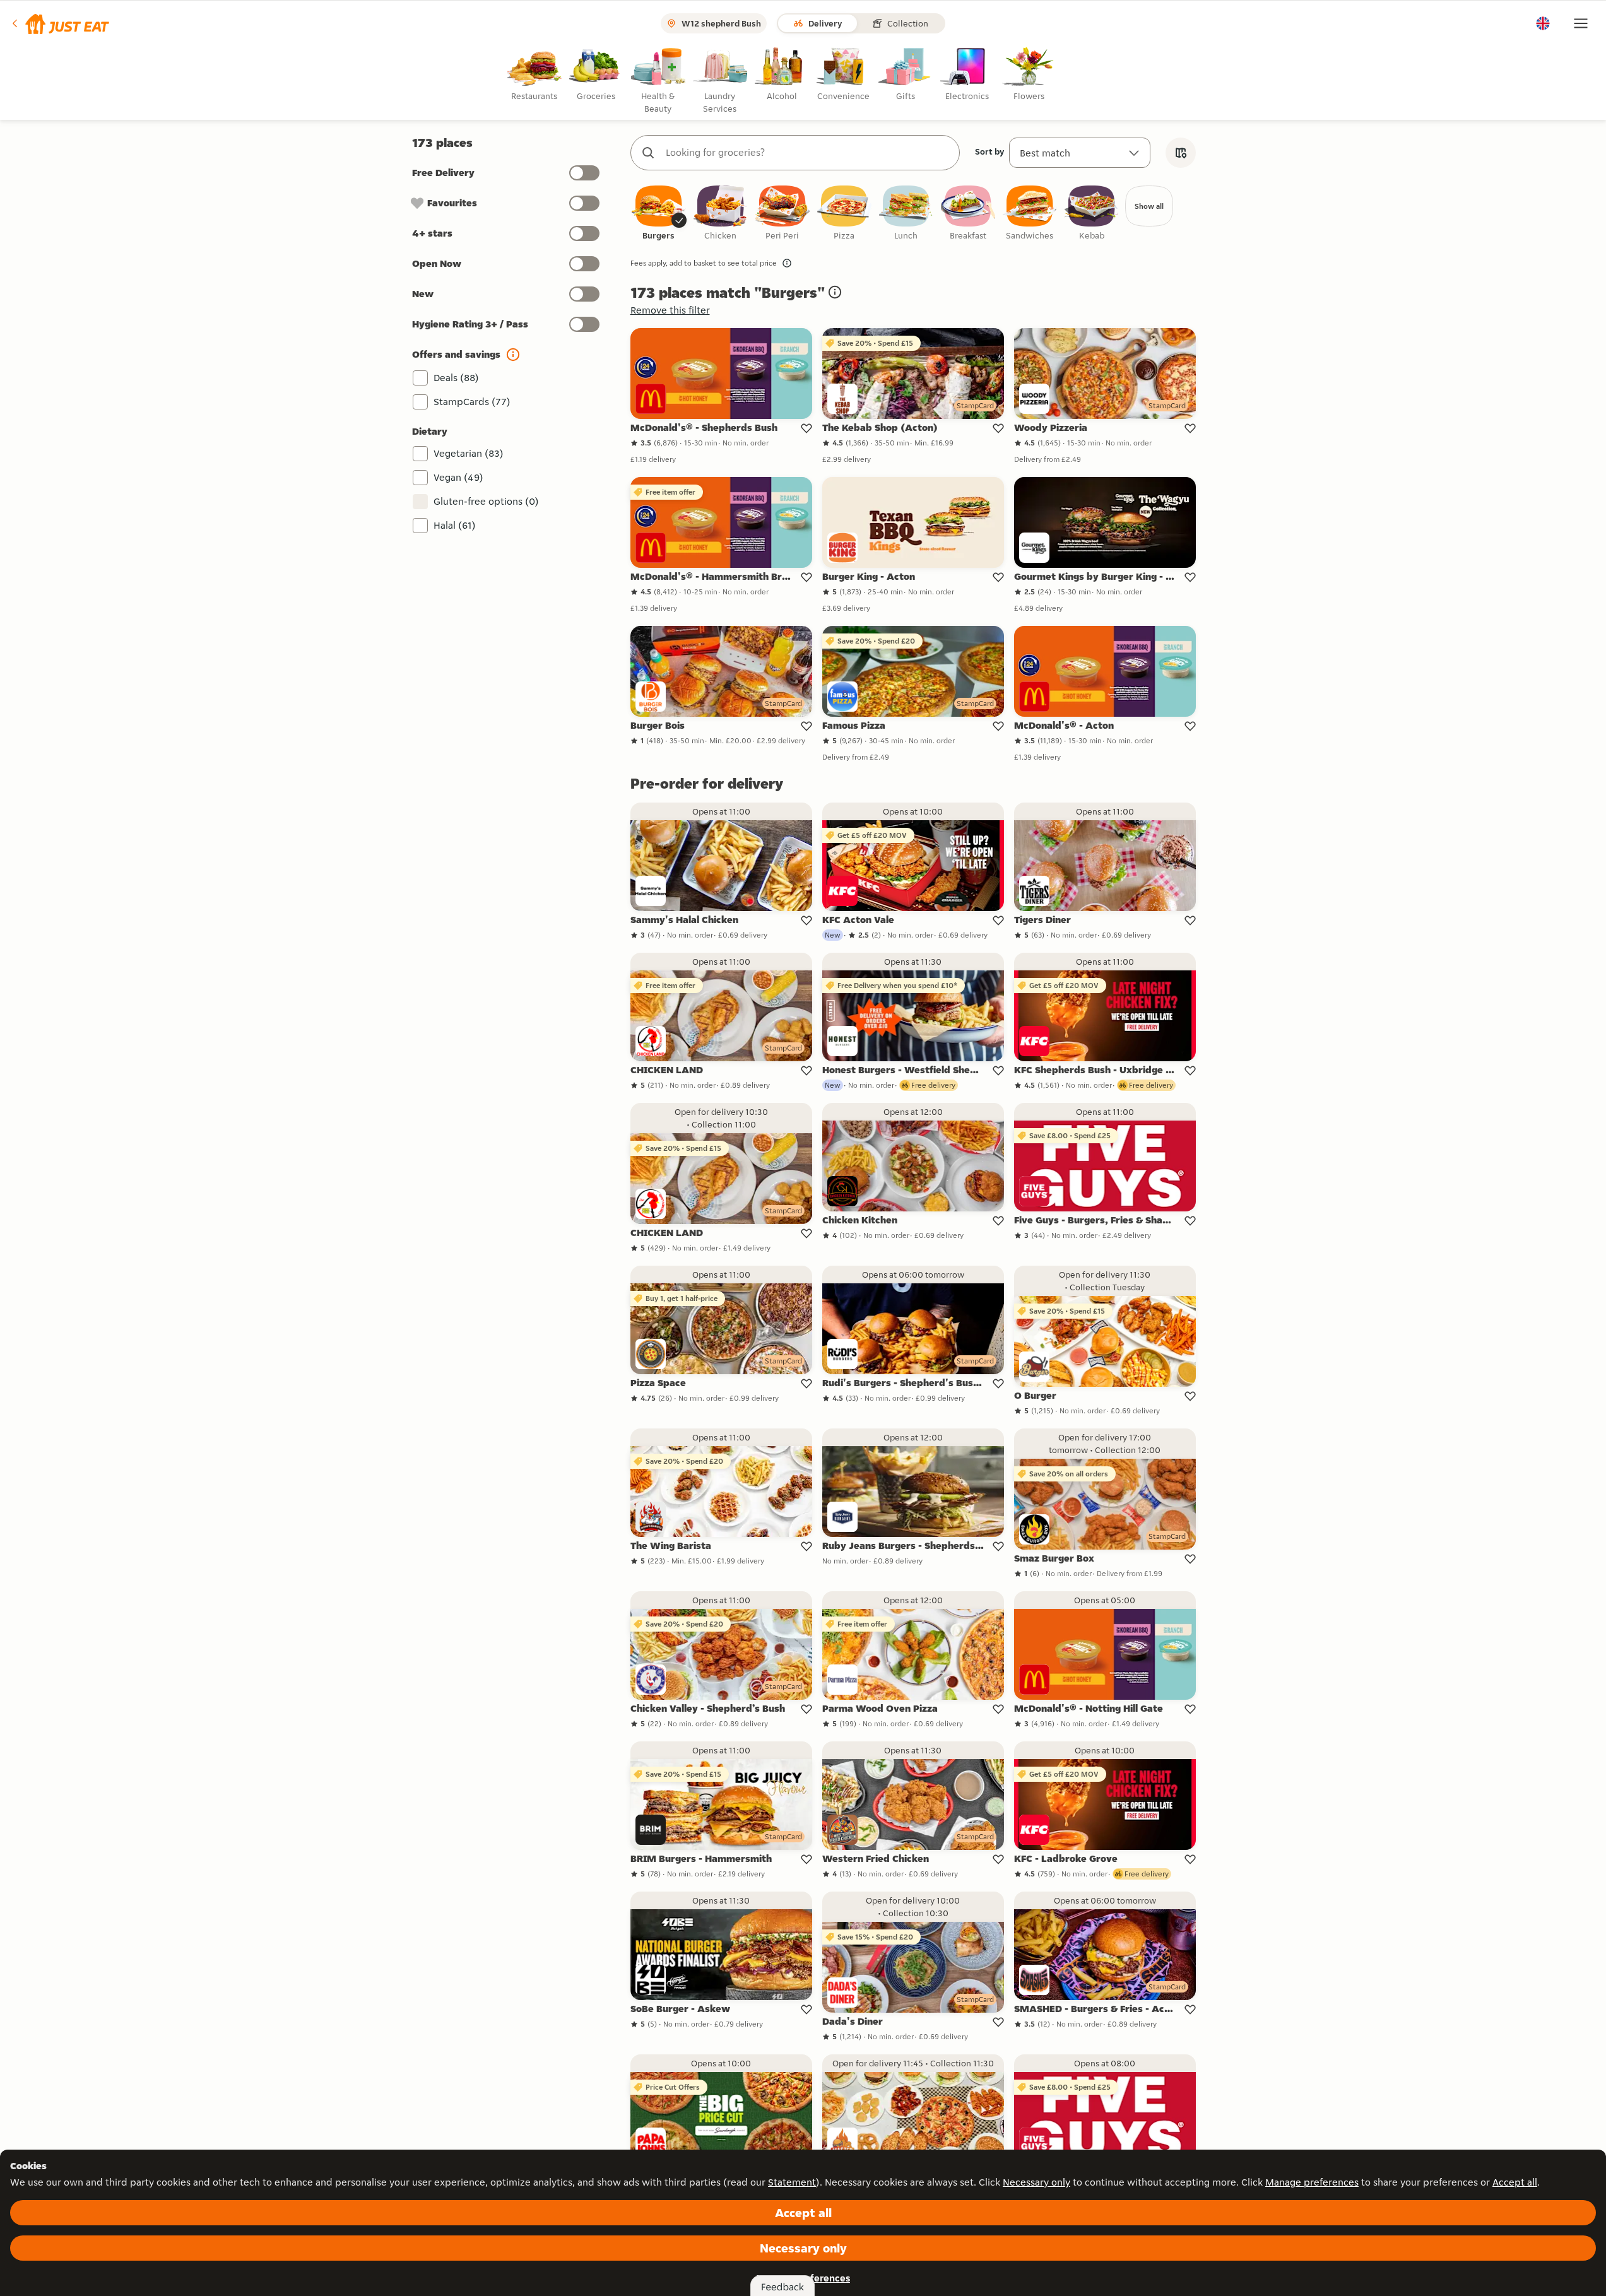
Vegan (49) (458, 477)
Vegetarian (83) (469, 453)
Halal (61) (455, 525)
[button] (60, 23)
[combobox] (808, 153)
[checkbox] (659, 214)
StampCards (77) (472, 402)
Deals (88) (456, 378)
